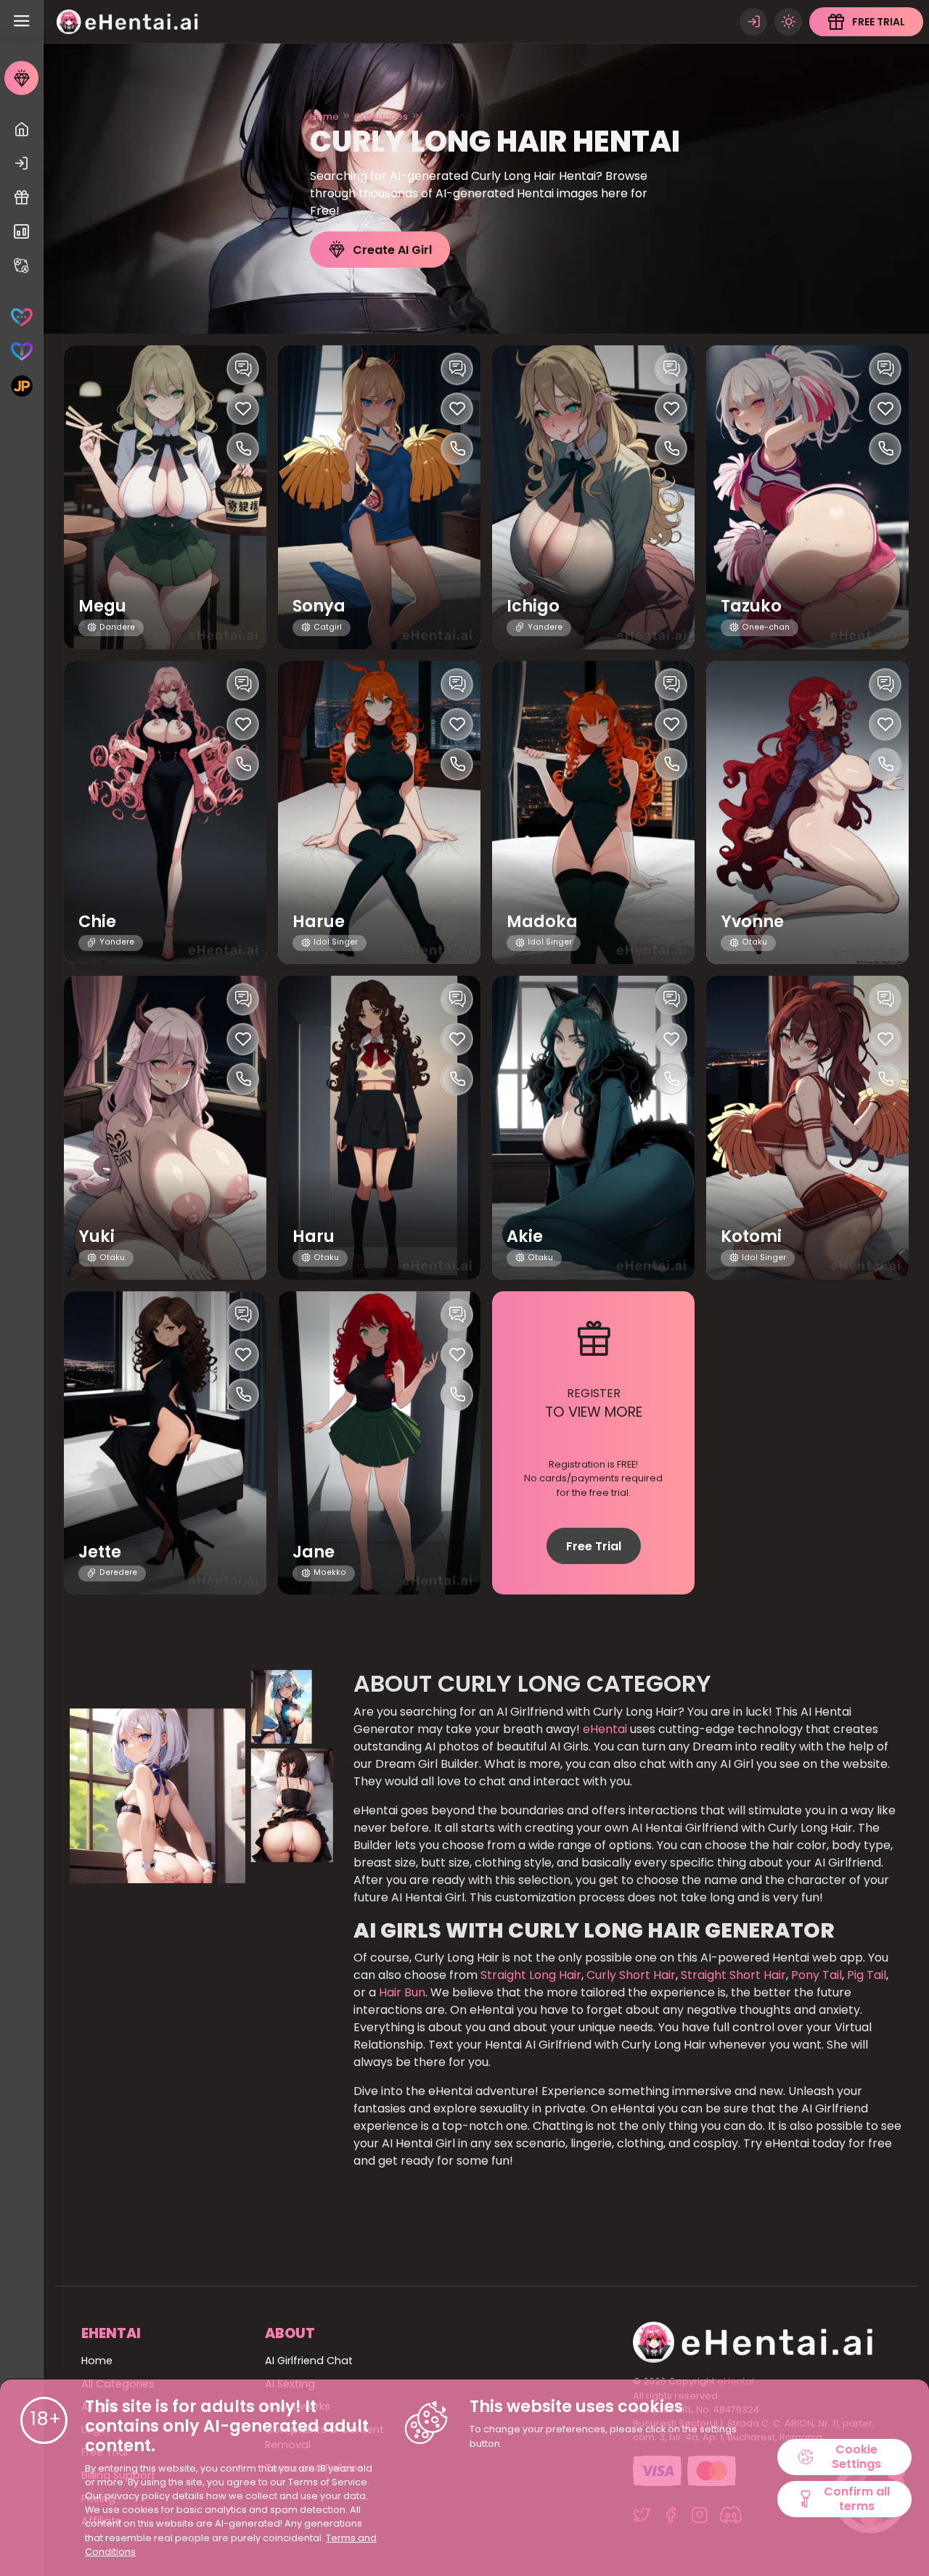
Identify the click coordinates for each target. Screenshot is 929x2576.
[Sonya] (379, 497)
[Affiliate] (21, 266)
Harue (319, 922)
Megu (102, 606)
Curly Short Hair (630, 1975)
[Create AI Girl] (21, 78)
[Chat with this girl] (243, 369)
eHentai (603, 1729)
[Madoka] (593, 813)
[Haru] (379, 1128)
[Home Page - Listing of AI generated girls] (21, 129)
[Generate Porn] (21, 386)
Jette (100, 1552)
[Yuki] (165, 1128)
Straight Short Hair (732, 1975)
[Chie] (165, 813)
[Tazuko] (807, 497)
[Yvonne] (807, 813)
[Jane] (379, 1443)
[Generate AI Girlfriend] (21, 317)
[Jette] (165, 1443)
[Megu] (165, 497)
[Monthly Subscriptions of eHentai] (21, 232)
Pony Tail (815, 1975)
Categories (381, 116)
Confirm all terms (857, 2498)
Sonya (319, 606)
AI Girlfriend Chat (309, 2361)
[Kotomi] (807, 1128)
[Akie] (593, 1128)
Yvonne (752, 922)
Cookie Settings (856, 2456)
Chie (97, 922)
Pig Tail (865, 1975)
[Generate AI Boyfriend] (21, 351)
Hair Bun (401, 1992)
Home (324, 116)
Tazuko (751, 606)
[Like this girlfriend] (243, 409)
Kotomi (751, 1236)
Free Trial (594, 1546)
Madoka (542, 922)
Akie (525, 1236)
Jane (314, 1552)
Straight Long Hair (529, 1975)
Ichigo (533, 606)
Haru (314, 1236)
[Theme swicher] (788, 22)
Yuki (97, 1236)
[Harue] (379, 813)
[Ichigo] (593, 497)
